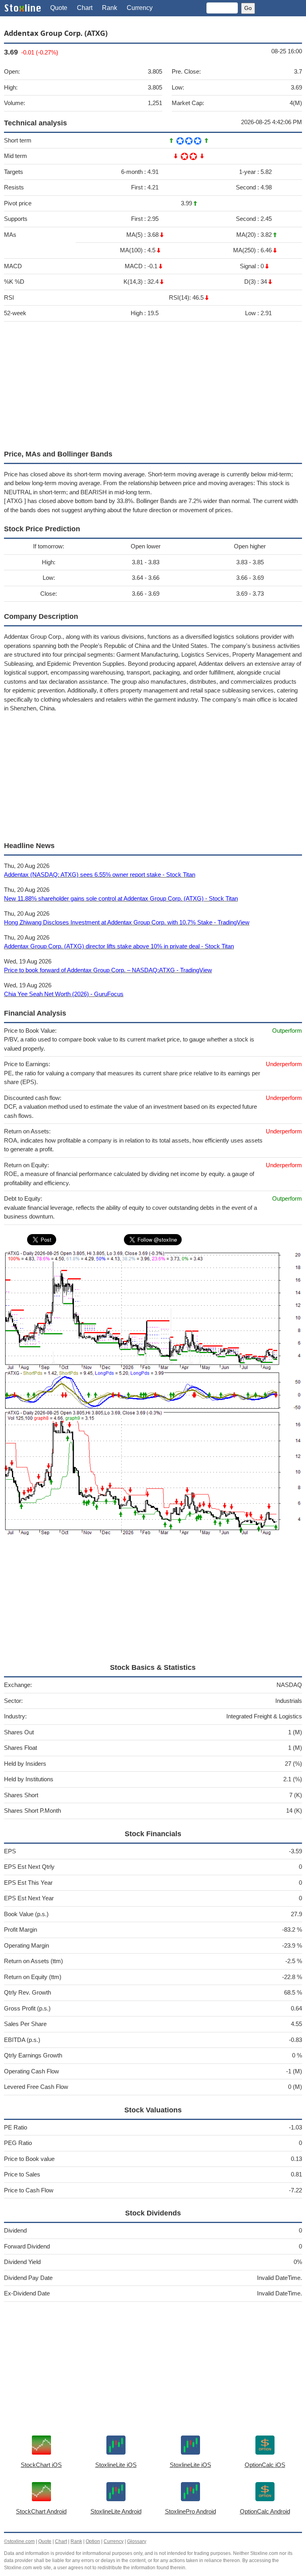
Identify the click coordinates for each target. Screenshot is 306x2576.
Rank (110, 8)
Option (93, 2541)
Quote (59, 8)
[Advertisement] (153, 384)
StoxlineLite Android (116, 2511)
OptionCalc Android (265, 2511)
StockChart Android (41, 2511)
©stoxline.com (19, 2541)
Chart (85, 8)
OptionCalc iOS (265, 2465)
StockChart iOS (41, 2465)
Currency (140, 8)
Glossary (137, 2541)
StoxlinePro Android (190, 2511)
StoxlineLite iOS (116, 2465)
